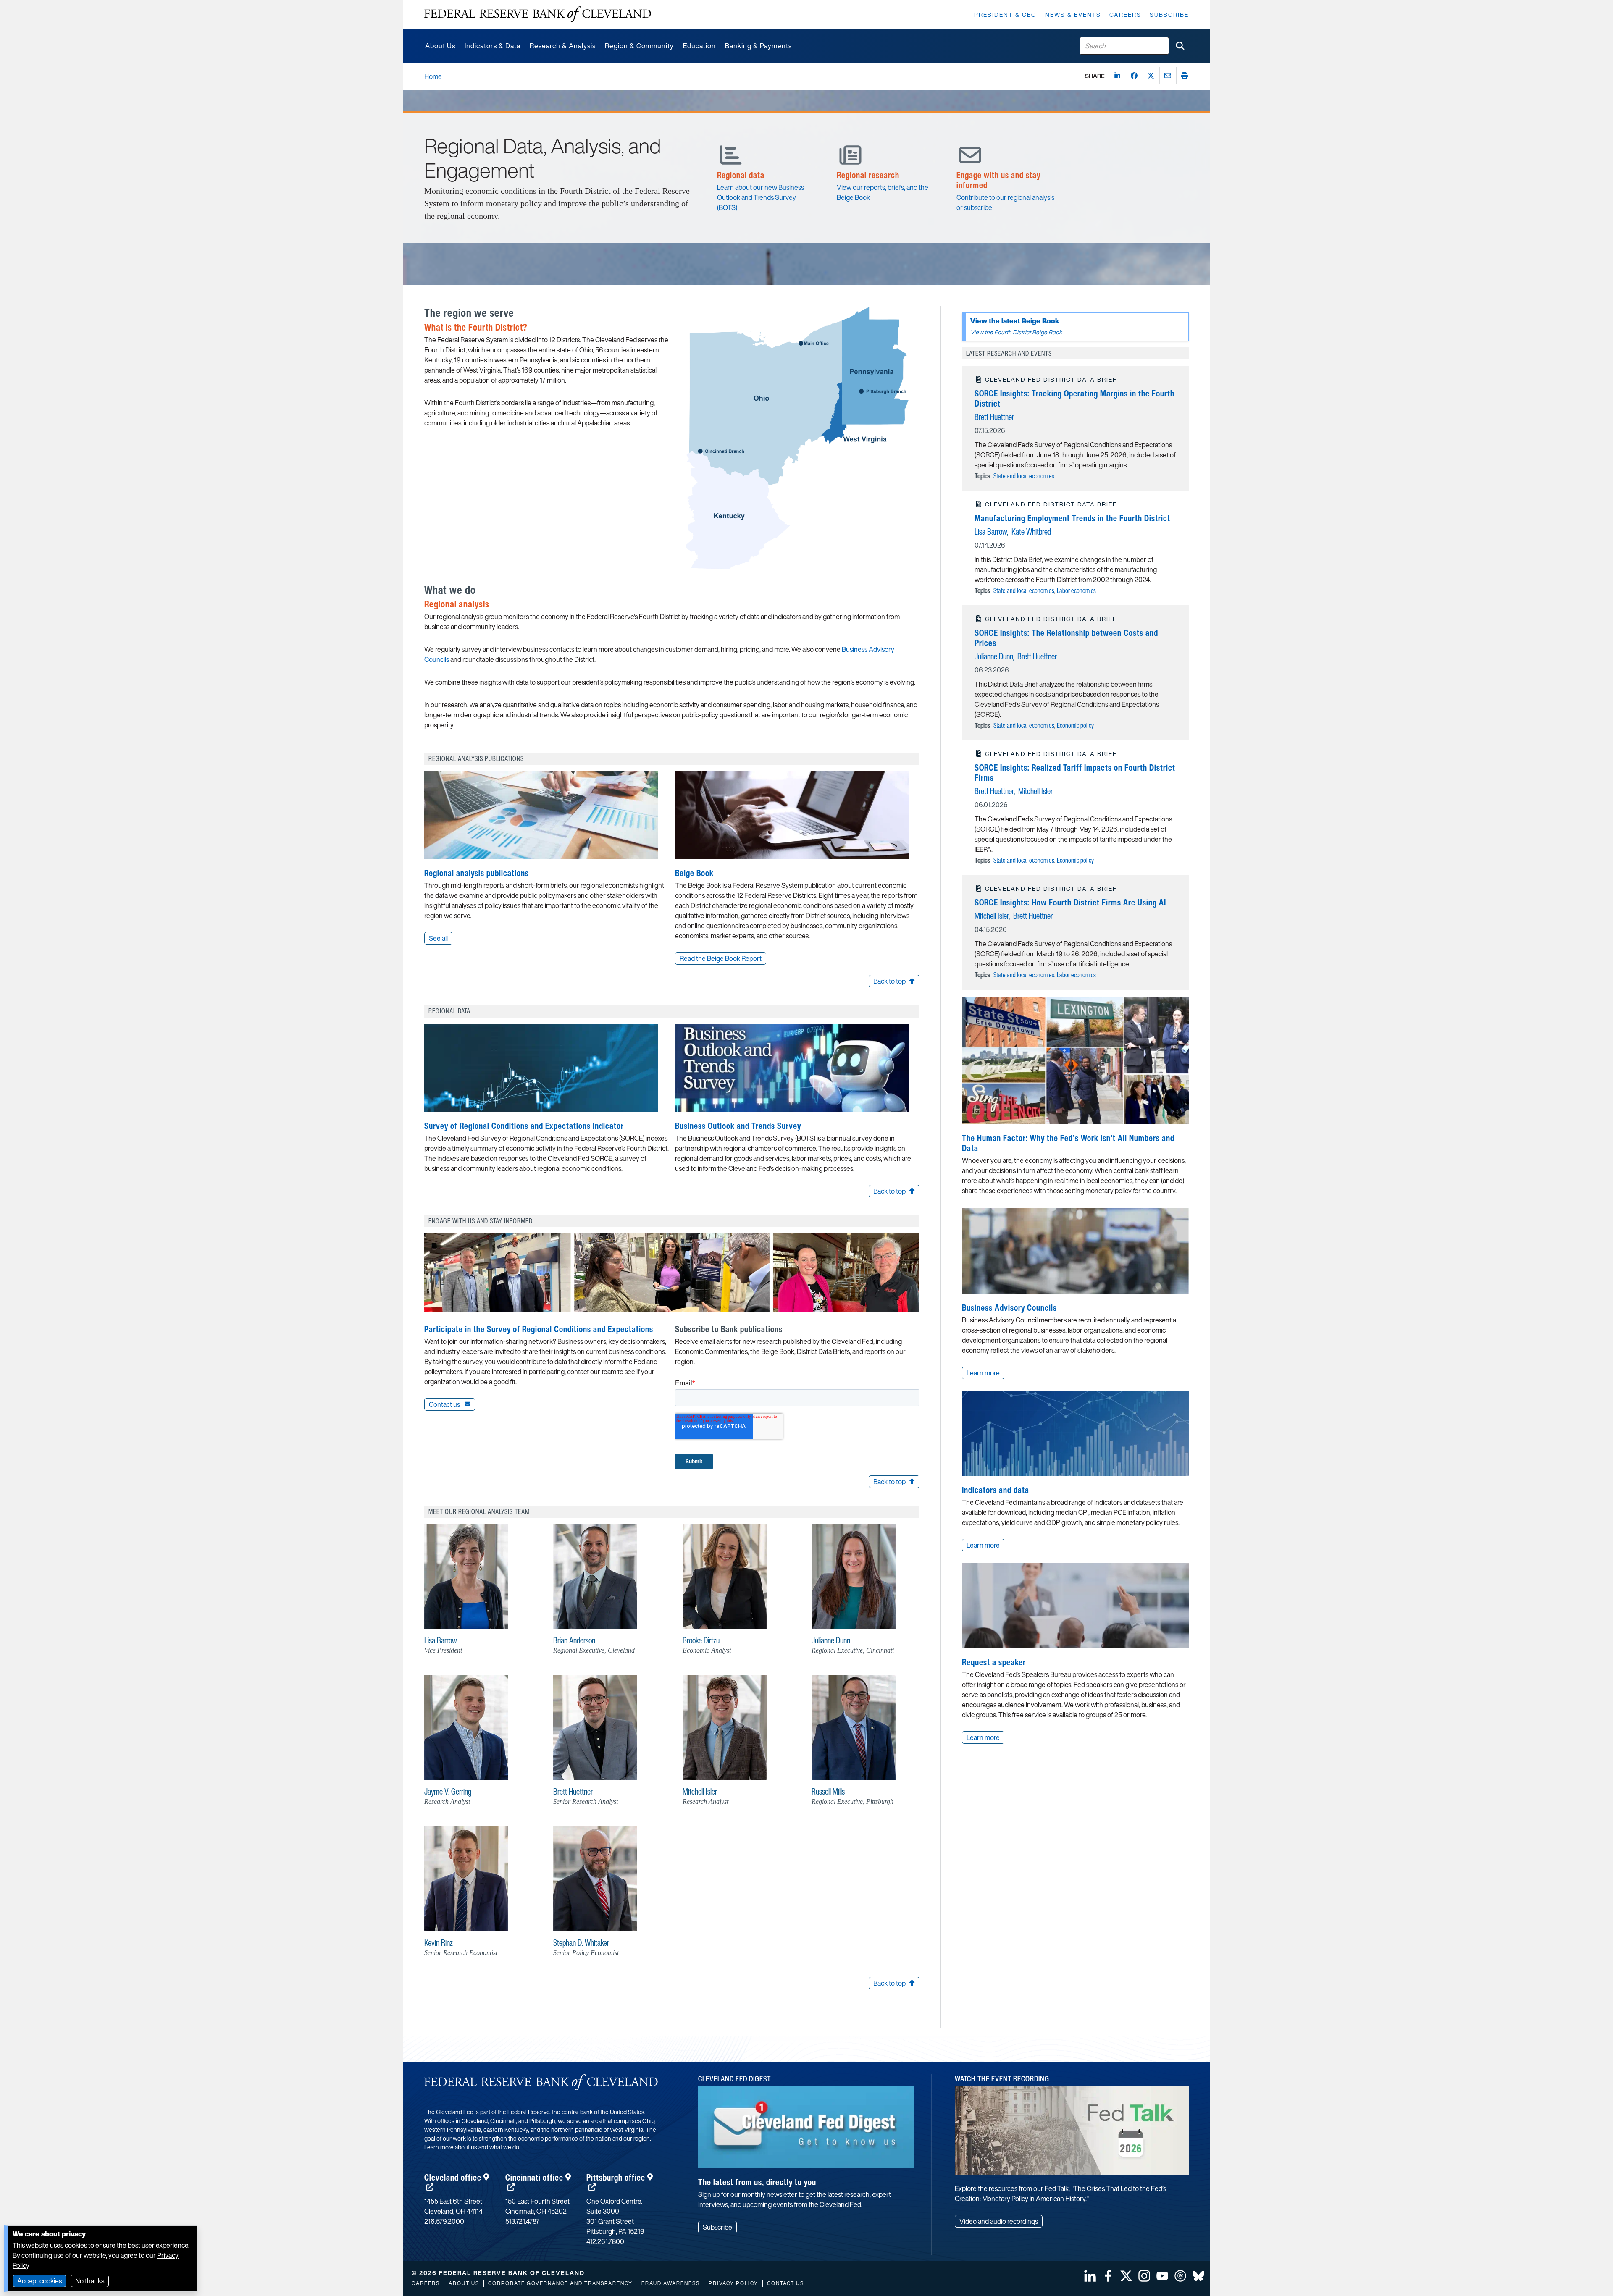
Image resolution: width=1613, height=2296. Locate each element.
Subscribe (1169, 14)
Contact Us (785, 2283)
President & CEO (1005, 14)
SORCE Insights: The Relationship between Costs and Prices (1066, 638)
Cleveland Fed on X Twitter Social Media (1126, 2276)
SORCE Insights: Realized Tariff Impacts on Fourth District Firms (1075, 773)
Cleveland (453, 2177)
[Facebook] (1134, 76)
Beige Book (694, 873)
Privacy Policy (733, 2283)
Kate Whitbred (1031, 531)
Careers (1125, 14)
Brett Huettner (994, 417)
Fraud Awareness (671, 2283)
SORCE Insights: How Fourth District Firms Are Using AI (1070, 902)
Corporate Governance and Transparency (560, 2283)
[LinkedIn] (1117, 76)
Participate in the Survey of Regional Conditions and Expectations (539, 1329)
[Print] (1185, 76)
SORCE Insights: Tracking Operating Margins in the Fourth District (1074, 398)
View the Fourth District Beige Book (1016, 332)
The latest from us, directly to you (757, 2182)
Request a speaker (994, 1662)
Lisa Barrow (991, 531)
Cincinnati (534, 2177)
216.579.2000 (444, 2221)
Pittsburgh (616, 2177)
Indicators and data (996, 1490)
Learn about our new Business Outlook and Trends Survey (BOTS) (761, 197)
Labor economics (1076, 590)
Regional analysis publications (477, 873)
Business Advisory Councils (1009, 1308)
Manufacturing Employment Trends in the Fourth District (1072, 518)
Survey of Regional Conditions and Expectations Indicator (524, 1126)
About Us (464, 2283)
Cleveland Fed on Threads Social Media (1180, 2276)
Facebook (1108, 2276)
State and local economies (1024, 476)
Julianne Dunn (994, 656)
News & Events (1073, 14)
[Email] (1168, 76)
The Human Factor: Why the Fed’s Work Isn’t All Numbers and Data (1068, 1143)
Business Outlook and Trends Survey (738, 1126)
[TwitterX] (1151, 76)
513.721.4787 (522, 2221)
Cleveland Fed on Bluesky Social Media (1198, 2276)
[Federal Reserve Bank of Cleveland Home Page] (538, 14)
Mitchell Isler (1035, 791)
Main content (444, 4)
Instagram (1144, 2276)
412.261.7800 (605, 2241)
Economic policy (1075, 725)
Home (433, 76)
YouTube (1162, 2276)
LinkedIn (1090, 2276)
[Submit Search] (1180, 46)
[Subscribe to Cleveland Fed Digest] (806, 2130)
